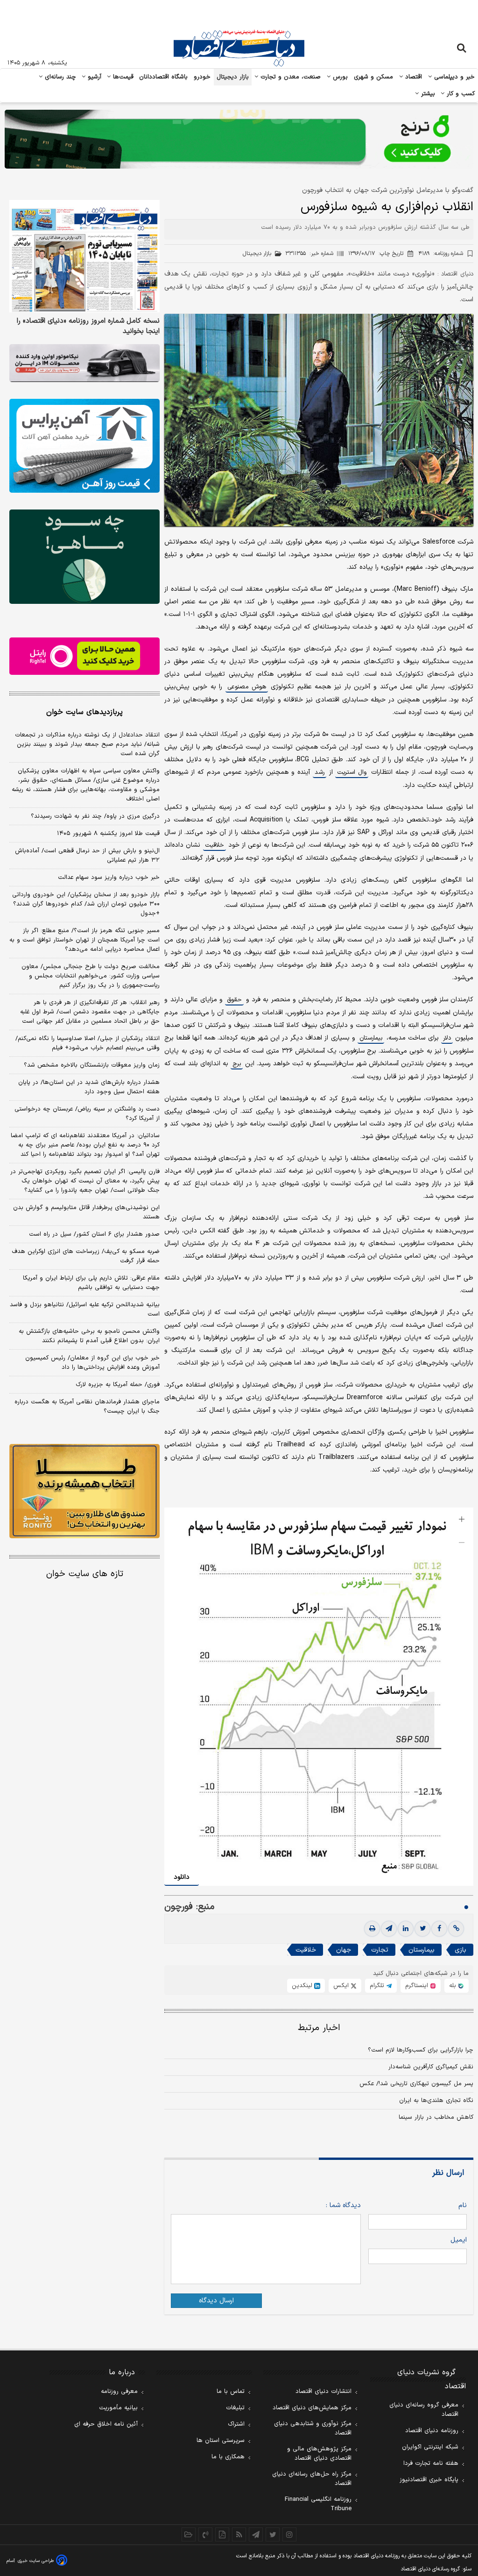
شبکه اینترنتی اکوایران (430, 2447)
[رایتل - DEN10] (84, 656)
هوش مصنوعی (247, 687)
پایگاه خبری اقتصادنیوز (429, 2480)
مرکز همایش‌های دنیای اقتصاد (312, 2408)
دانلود (182, 1877)
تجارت (380, 1950)
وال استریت (352, 772)
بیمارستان (371, 1038)
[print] (372, 1929)
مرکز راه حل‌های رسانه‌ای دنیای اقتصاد (312, 2479)
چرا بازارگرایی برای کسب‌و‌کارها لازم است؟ (421, 2050)
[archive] (189, 2534)
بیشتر (427, 94)
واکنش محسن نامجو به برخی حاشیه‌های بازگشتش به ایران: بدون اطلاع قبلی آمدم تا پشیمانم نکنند (89, 1336)
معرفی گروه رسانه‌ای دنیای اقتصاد (424, 2410)
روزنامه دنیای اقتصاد (432, 2431)
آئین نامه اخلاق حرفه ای (106, 2424)
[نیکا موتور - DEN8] (84, 363)
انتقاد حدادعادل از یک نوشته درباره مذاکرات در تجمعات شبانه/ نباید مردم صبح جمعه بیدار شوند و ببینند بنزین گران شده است (87, 744)
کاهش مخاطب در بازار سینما (436, 2117)
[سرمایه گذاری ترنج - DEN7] (239, 139)
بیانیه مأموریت (118, 2408)
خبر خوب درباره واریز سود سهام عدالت (109, 878)
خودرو (202, 77)
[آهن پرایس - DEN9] (84, 446)
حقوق (234, 1000)
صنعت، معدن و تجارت (290, 77)
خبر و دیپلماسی (453, 77)
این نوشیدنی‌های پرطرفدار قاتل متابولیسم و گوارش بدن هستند (86, 1212)
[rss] (239, 2534)
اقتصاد (413, 77)
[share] (222, 2534)
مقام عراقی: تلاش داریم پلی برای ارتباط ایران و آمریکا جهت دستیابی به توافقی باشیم (91, 1283)
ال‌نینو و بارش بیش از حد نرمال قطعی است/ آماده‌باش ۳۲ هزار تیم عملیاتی (87, 856)
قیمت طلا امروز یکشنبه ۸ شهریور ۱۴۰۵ (108, 834)
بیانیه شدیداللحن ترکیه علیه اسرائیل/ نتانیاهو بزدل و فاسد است (85, 1309)
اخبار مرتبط (319, 2028)
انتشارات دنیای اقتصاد (323, 2392)
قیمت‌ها (122, 77)
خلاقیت (214, 845)
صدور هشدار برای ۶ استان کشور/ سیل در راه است (94, 1234)
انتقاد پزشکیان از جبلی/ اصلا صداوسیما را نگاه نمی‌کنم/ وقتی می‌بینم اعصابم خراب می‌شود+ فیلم (88, 1043)
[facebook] (439, 1929)
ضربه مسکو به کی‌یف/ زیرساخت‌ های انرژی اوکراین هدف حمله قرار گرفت (86, 1256)
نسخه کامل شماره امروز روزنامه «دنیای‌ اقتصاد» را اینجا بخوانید (88, 326)
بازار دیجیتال (233, 77)
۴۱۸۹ (441, 254)
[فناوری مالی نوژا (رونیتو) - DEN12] (84, 1491)
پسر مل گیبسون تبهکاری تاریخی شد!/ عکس (416, 2084)
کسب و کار (460, 94)
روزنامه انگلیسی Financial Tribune (318, 2504)
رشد (320, 772)
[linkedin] (406, 1929)
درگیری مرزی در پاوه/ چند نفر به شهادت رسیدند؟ (95, 816)
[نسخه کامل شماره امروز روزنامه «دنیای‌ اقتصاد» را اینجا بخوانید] (84, 256)
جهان (344, 1950)
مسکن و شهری (374, 77)
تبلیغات (235, 2408)
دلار (447, 1038)
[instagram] (289, 2534)
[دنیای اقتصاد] (239, 48)
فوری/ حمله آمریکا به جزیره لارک (118, 1385)
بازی (460, 1950)
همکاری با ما (228, 2457)
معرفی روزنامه (119, 2392)
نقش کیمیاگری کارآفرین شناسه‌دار (431, 2067)
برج (237, 1064)
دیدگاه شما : (343, 2205)
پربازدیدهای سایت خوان (84, 712)
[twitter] (422, 1929)
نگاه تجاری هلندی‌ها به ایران (436, 2101)
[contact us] (205, 2534)
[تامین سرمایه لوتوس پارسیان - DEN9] (84, 556)
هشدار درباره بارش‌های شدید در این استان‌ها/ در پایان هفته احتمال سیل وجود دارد (89, 1087)
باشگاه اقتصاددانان (164, 77)
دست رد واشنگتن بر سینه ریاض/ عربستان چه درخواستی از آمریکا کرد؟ (87, 1114)
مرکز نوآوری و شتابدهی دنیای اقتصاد (313, 2428)
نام (463, 2205)
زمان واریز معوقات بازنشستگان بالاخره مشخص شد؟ (92, 1065)
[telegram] (389, 1929)
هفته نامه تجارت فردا (431, 2463)
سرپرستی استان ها (221, 2441)
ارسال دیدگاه (216, 2301)
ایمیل (459, 2240)
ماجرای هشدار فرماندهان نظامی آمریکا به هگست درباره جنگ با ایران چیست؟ (87, 1407)
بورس (339, 77)
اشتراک (236, 2424)
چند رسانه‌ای (59, 77)
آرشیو (93, 77)
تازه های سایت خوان (85, 1574)
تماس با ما (231, 2392)
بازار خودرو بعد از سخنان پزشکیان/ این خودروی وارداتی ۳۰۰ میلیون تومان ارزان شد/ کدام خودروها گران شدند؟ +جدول (86, 904)
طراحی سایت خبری (36, 2561)
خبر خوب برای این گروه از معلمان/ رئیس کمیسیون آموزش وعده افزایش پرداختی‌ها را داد (92, 1363)
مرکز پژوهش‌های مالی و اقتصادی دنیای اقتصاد (319, 2454)
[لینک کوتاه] (456, 1929)
